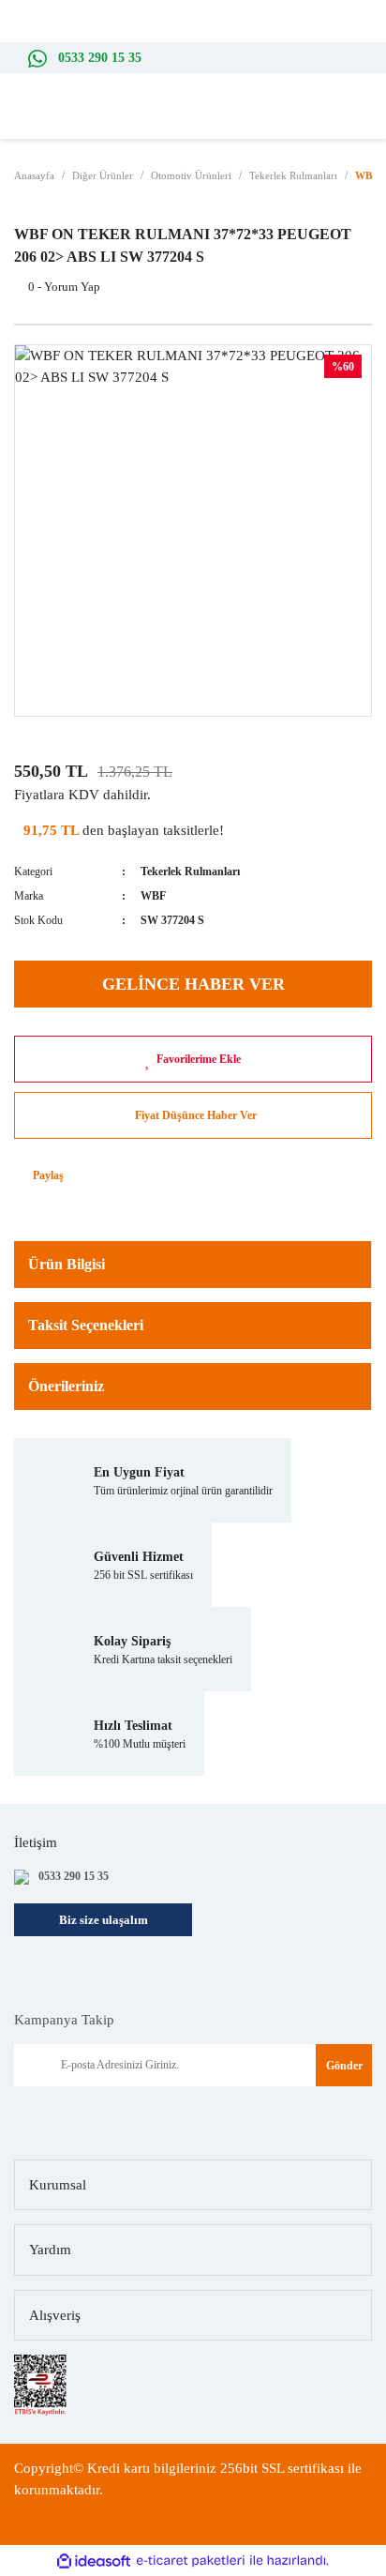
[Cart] (367, 121)
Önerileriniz (66, 1386)
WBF (153, 896)
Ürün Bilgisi (67, 1264)
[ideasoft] (94, 2561)
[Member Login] (339, 120)
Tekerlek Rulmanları (190, 871)
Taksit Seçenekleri (86, 1325)
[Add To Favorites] (193, 1059)
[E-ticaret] (191, 2561)
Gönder (344, 2066)
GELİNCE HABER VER (193, 984)
